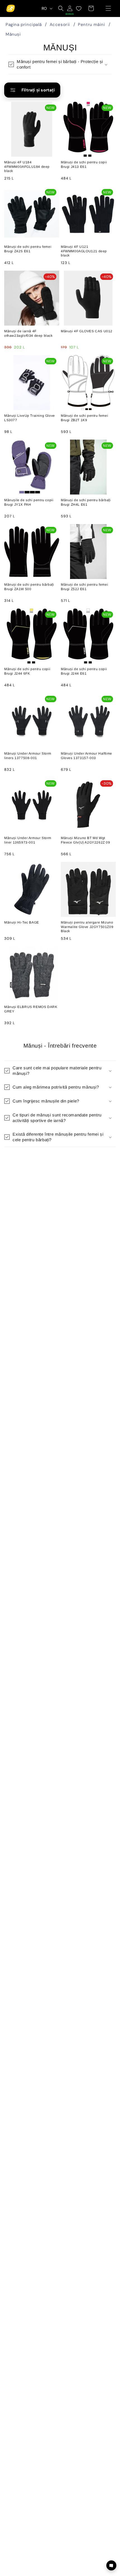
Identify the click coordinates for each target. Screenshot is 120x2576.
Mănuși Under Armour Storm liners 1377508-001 (28, 756)
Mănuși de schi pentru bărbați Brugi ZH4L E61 (86, 502)
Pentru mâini (91, 25)
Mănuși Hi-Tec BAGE (22, 922)
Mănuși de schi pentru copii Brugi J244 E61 (84, 671)
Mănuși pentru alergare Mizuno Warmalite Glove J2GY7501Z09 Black (87, 927)
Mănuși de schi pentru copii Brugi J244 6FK (27, 671)
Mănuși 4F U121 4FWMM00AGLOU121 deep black (84, 251)
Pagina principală (24, 25)
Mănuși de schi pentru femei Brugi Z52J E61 (84, 587)
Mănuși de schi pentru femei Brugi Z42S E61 (28, 249)
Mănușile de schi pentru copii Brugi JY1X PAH (29, 502)
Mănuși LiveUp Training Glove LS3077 (30, 418)
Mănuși (13, 34)
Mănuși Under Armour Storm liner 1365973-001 (28, 840)
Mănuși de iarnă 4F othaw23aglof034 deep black (28, 333)
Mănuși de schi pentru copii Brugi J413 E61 (84, 164)
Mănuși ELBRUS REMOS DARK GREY (31, 1009)
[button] (108, 8)
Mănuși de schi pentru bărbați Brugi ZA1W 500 (29, 587)
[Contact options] (111, 2565)
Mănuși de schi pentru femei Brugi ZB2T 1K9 (84, 418)
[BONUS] (70, 8)
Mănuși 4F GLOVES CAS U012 (87, 331)
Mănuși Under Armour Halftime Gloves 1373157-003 (87, 756)
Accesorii (60, 25)
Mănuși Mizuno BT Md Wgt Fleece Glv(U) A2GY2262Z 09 (86, 840)
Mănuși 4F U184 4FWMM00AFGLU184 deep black (27, 167)
